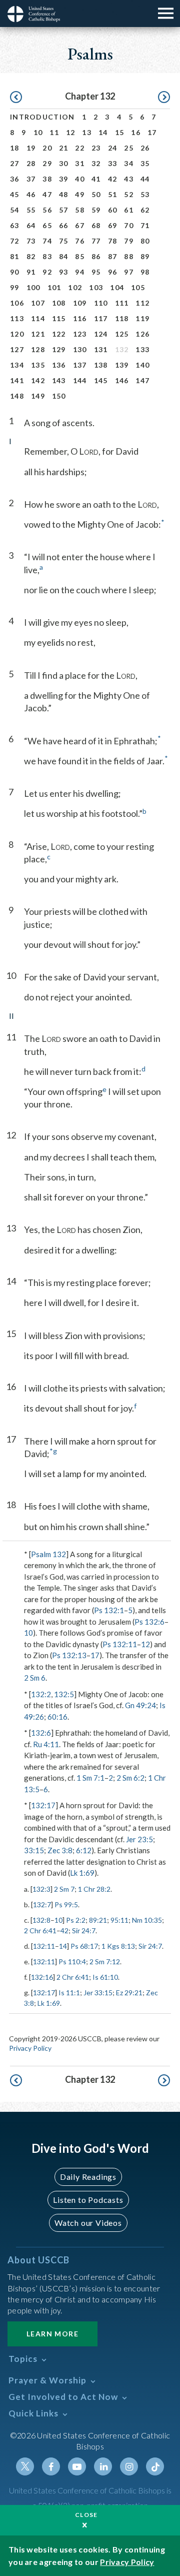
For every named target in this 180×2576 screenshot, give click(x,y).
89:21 (98, 1920)
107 (38, 303)
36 (15, 179)
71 (145, 225)
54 (15, 210)
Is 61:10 (105, 1977)
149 (38, 396)
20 (47, 148)
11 (54, 132)
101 (54, 287)
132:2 (41, 1694)
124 (101, 334)
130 (80, 349)
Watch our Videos (88, 2223)
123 (80, 334)
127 (17, 349)
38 (47, 179)
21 (64, 148)
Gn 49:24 (140, 1705)
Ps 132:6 (149, 1622)
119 (142, 318)
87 (113, 256)
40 (80, 179)
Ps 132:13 (69, 1655)
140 (142, 365)
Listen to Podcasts (88, 2200)
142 (38, 380)
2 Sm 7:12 (105, 1962)
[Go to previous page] (16, 98)
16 (136, 132)
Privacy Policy (30, 2048)
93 (64, 272)
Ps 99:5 (66, 1904)
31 (80, 163)
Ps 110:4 (72, 1962)
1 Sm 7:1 (90, 1778)
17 (152, 132)
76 (80, 241)
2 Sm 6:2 (130, 1778)
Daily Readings (88, 2177)
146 (122, 380)
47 (47, 194)
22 (80, 148)
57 (64, 210)
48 (64, 194)
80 (145, 241)
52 (129, 194)
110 (101, 303)
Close (86, 2515)
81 (15, 256)
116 (80, 318)
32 (96, 163)
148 (17, 396)
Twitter (25, 2466)
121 (38, 334)
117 (101, 318)
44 (145, 179)
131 (101, 349)
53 (145, 194)
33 (113, 163)
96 (113, 272)
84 (64, 256)
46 (31, 194)
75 (64, 241)
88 (129, 256)
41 (96, 179)
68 (96, 225)
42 (113, 179)
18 (15, 148)
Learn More (52, 2334)
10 (38, 132)
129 (59, 349)
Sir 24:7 (84, 1930)
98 (145, 272)
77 (96, 241)
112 (142, 303)
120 (17, 334)
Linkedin (103, 2466)
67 (80, 225)
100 (33, 287)
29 (47, 163)
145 (101, 380)
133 (142, 349)
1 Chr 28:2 (94, 1889)
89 (145, 256)
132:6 (41, 1733)
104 (117, 287)
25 (129, 148)
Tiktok (155, 2466)
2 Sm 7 (64, 1889)
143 (59, 380)
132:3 (41, 1889)
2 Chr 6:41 (40, 1930)
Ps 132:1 (109, 1610)
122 (59, 334)
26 (145, 148)
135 (38, 365)
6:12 (84, 1850)
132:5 (64, 1694)
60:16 (57, 1717)
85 (80, 256)
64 (31, 225)
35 (145, 163)
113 (17, 318)
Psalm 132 (48, 1554)
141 (17, 380)
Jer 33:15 (98, 1993)
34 (129, 163)
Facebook (51, 2466)
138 (101, 365)
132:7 (42, 1904)
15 (120, 132)
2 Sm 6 (35, 1678)
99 (15, 287)
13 (87, 132)
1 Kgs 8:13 (118, 1946)
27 (15, 163)
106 (17, 303)
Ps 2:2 (76, 1920)
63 (15, 225)
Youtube (77, 2466)
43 (129, 179)
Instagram (129, 2466)
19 (31, 148)
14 (103, 132)
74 (47, 241)
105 (138, 287)
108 (59, 303)
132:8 (41, 1920)
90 (15, 272)
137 (80, 365)
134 (17, 365)
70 (129, 225)
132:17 (43, 1805)
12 (71, 132)
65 (47, 225)
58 (80, 210)
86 (96, 256)
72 (15, 241)
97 (129, 272)
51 (113, 194)
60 (113, 210)
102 (75, 287)
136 (59, 365)
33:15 (34, 1850)
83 (47, 256)
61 (129, 210)
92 (47, 272)
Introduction (42, 117)
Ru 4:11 (46, 1744)
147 (142, 380)
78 (113, 241)
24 (113, 148)
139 (122, 365)
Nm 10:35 (147, 1920)
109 (80, 303)
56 (47, 210)
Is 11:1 (69, 1993)
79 (129, 241)
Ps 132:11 (120, 1644)
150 (59, 396)
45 (15, 194)
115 (59, 318)
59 (96, 210)
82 (31, 256)
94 (80, 272)
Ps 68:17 (84, 1946)
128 (38, 349)
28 (31, 163)
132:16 (42, 1977)
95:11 (119, 1920)
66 (64, 225)
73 (31, 241)
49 (80, 194)
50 (96, 194)
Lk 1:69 (82, 1873)
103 (96, 287)
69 (113, 225)
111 (122, 303)
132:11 (44, 1946)
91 (31, 272)
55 (31, 210)
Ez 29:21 (129, 1993)
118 (122, 318)
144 (80, 380)
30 (64, 163)
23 (96, 148)
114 (38, 318)
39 (64, 179)
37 (31, 179)
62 (145, 210)
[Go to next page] (164, 98)
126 (142, 334)
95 (96, 272)
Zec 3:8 (60, 1850)
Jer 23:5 (139, 1839)
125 (122, 334)
